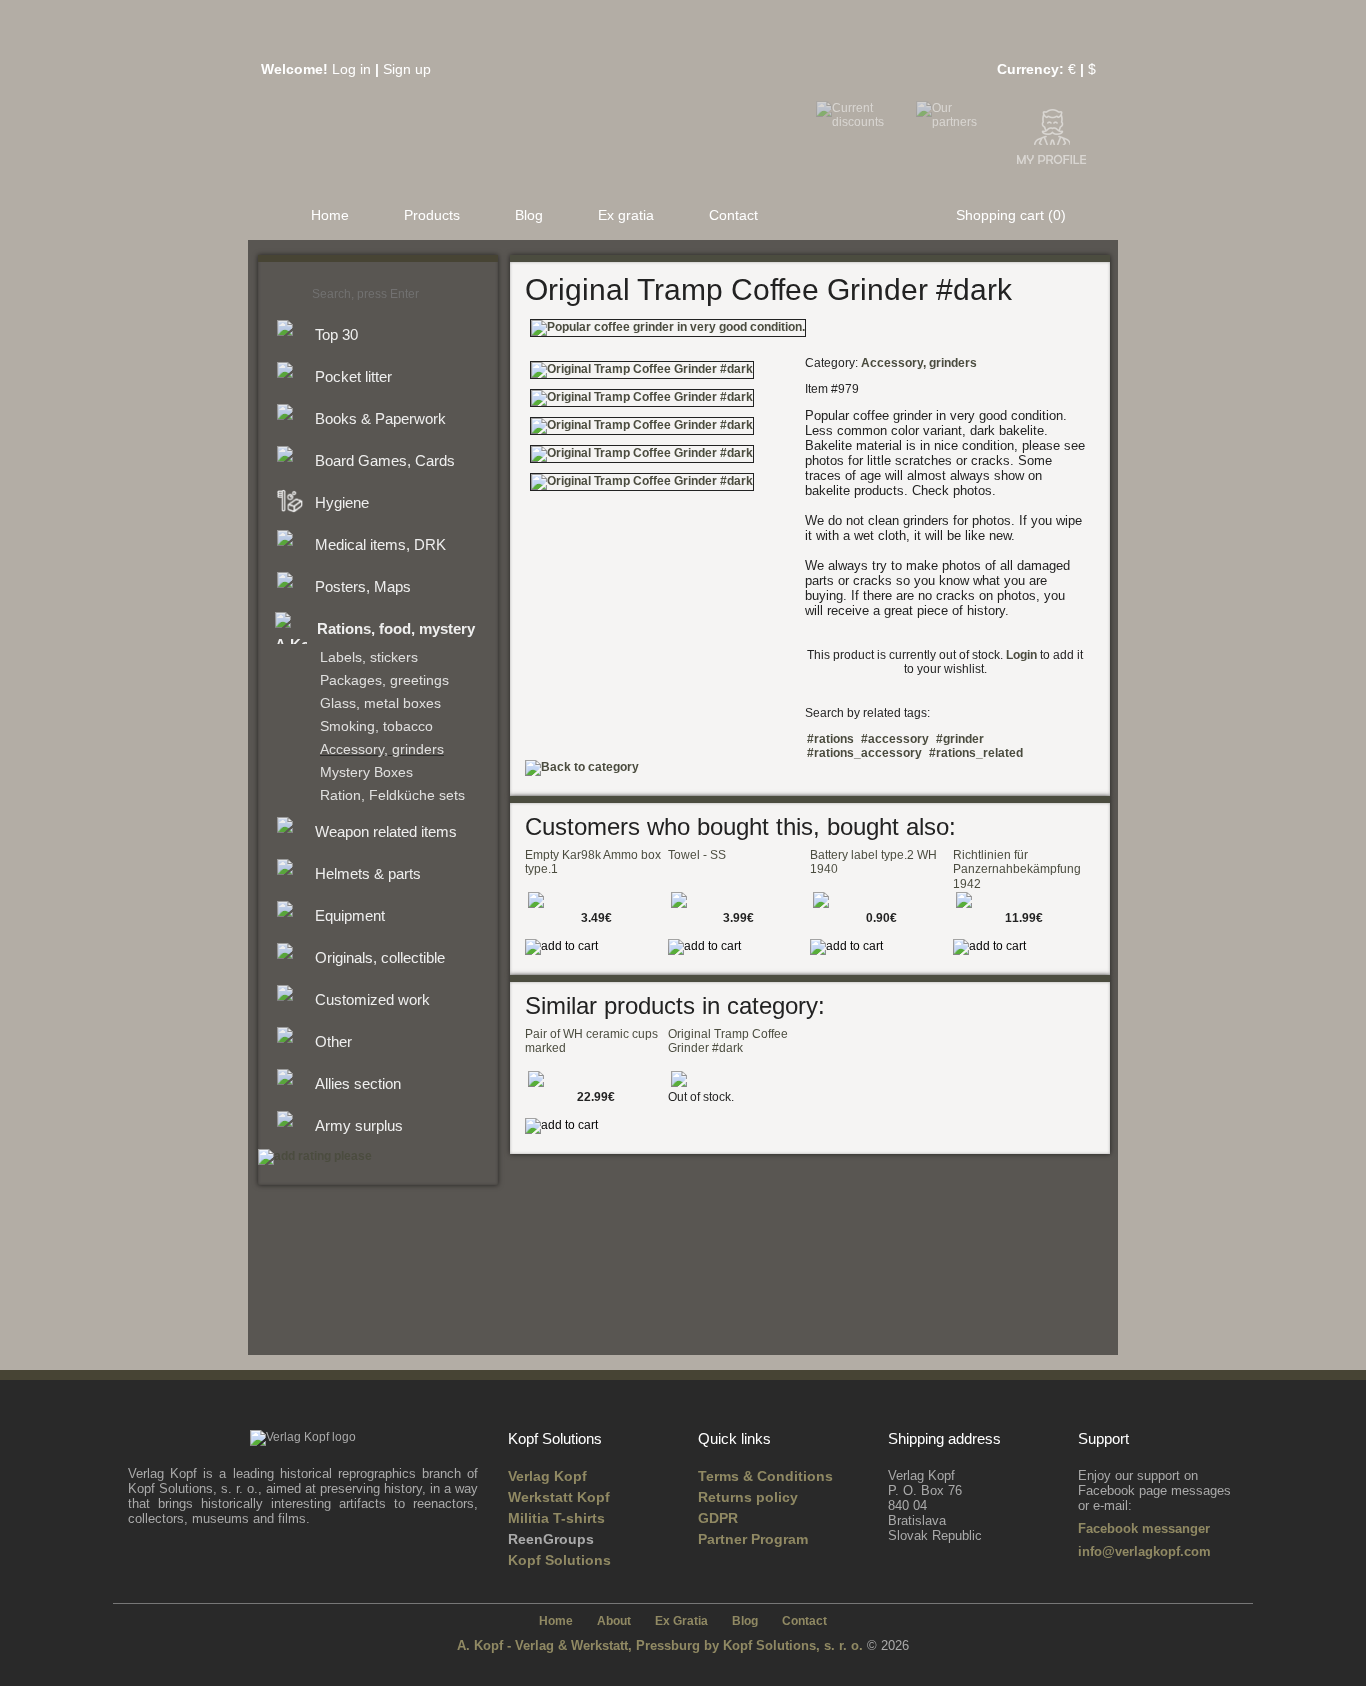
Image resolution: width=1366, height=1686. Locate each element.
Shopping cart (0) (1011, 215)
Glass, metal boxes (380, 703)
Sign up (407, 69)
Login (1021, 655)
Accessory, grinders (382, 749)
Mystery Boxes (366, 772)
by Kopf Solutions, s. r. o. (785, 1645)
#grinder (960, 739)
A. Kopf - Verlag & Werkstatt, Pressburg (578, 1645)
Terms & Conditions (765, 1476)
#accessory (895, 739)
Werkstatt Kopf (559, 1497)
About (614, 1621)
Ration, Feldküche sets (392, 795)
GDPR (718, 1518)
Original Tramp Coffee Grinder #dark (728, 1041)
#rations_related (976, 753)
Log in (351, 69)
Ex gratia (626, 215)
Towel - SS (697, 855)
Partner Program (753, 1539)
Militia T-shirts (556, 1518)
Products (432, 215)
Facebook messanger (1144, 1528)
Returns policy (748, 1497)
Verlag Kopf (547, 1476)
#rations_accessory (864, 753)
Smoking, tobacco (376, 726)
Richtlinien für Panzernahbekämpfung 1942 (1017, 869)
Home (330, 215)
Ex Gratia (681, 1621)
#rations (830, 739)
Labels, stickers (369, 657)
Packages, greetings (384, 680)
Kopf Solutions (559, 1560)
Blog (529, 215)
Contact (733, 215)
